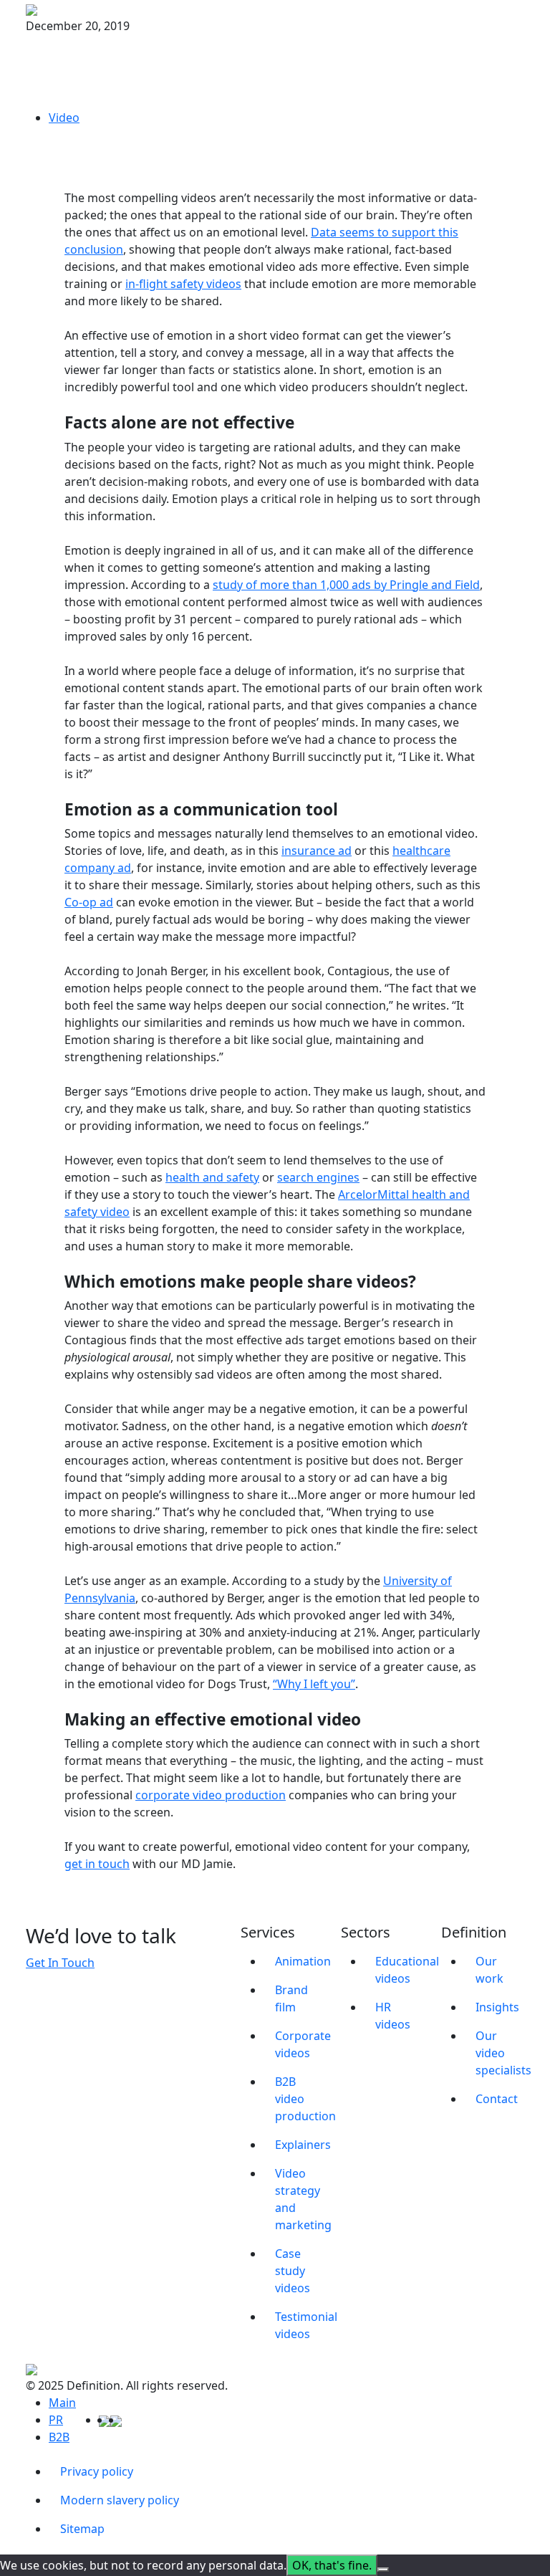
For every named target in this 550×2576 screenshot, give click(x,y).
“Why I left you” (314, 1684)
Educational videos (400, 1970)
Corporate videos (299, 2044)
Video (64, 118)
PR (56, 2420)
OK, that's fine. (332, 2565)
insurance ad (317, 851)
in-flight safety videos (183, 284)
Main (62, 2403)
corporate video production (211, 1795)
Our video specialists (500, 2053)
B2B (59, 2437)
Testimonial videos (299, 2325)
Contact (497, 2099)
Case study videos (293, 2271)
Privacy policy (97, 2471)
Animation (299, 1961)
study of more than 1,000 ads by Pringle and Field (346, 585)
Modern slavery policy (120, 2500)
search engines (318, 1177)
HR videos (393, 2016)
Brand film (291, 1998)
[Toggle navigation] (515, 9)
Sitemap (82, 2529)
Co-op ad (89, 902)
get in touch (97, 1864)
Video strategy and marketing (299, 2199)
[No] (383, 2570)
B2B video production (299, 2099)
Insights (497, 2007)
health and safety (212, 1177)
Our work (489, 1970)
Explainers (299, 2145)
